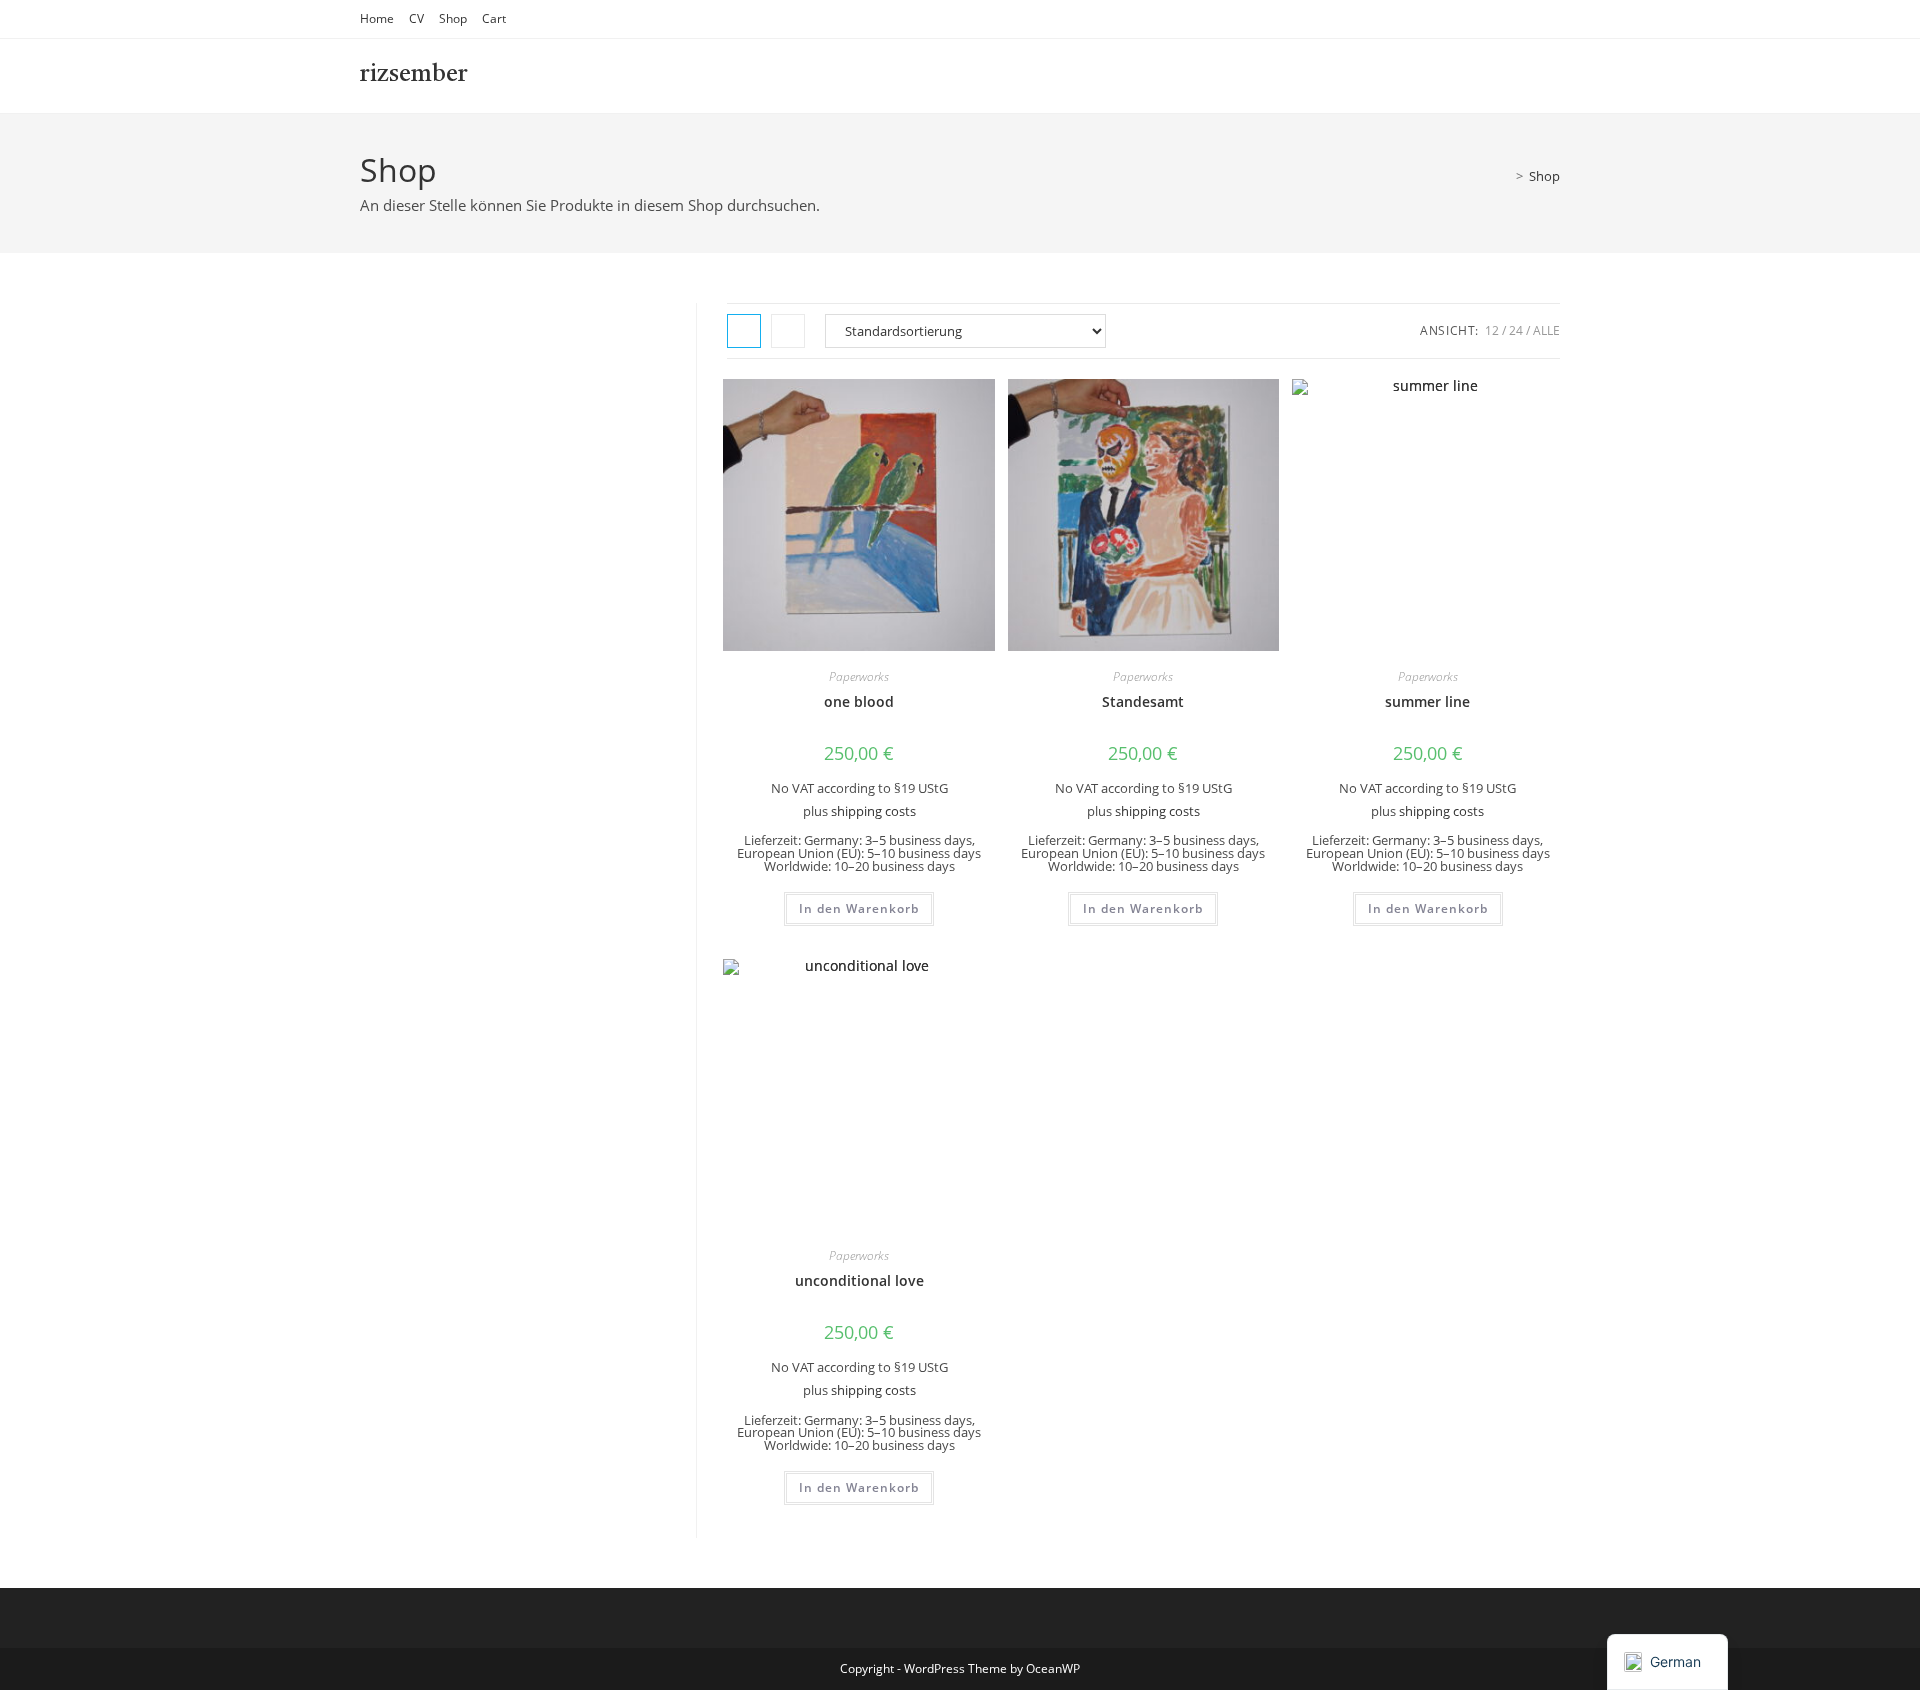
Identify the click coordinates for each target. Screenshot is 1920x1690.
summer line (1427, 701)
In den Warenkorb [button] (859, 908)
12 (1492, 330)
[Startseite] (1505, 176)
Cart (494, 18)
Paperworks (859, 676)
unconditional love (859, 1280)
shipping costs (873, 811)
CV (416, 18)
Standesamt (1143, 701)
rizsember (414, 75)
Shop (453, 18)
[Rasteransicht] (744, 331)
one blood (859, 701)
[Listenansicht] (788, 331)
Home (377, 18)
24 (1516, 330)
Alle (1546, 330)
